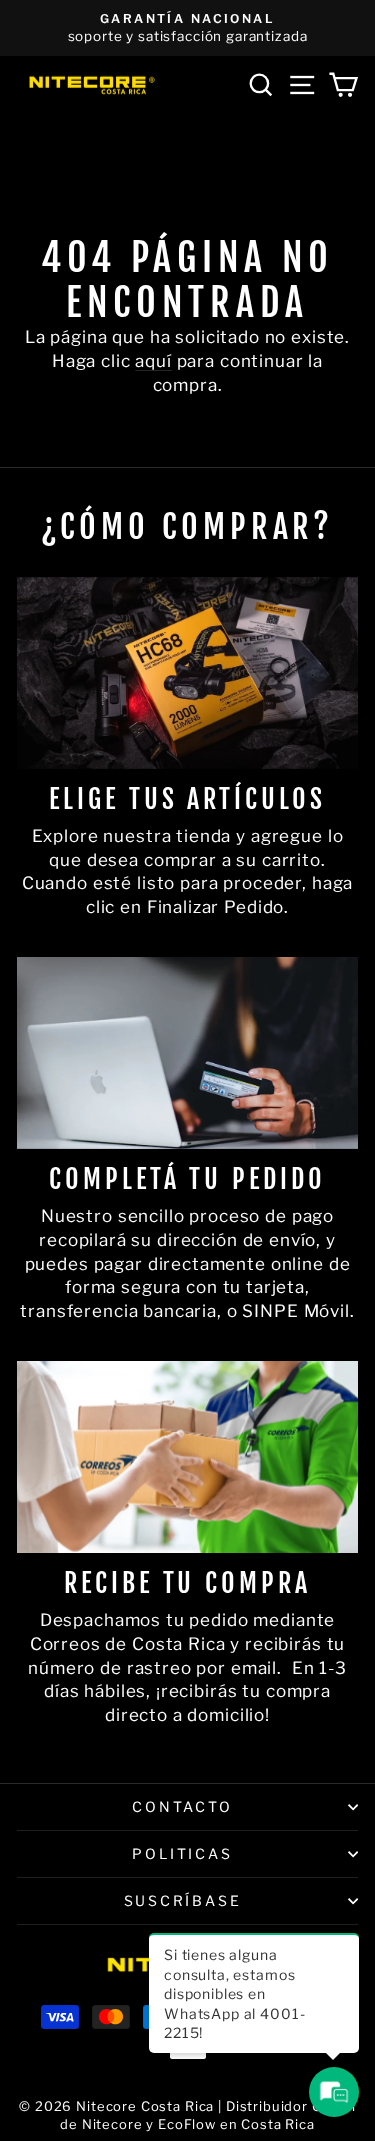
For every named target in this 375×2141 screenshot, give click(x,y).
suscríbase (183, 1900)
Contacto (182, 1806)
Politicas (182, 1853)
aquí (153, 361)
